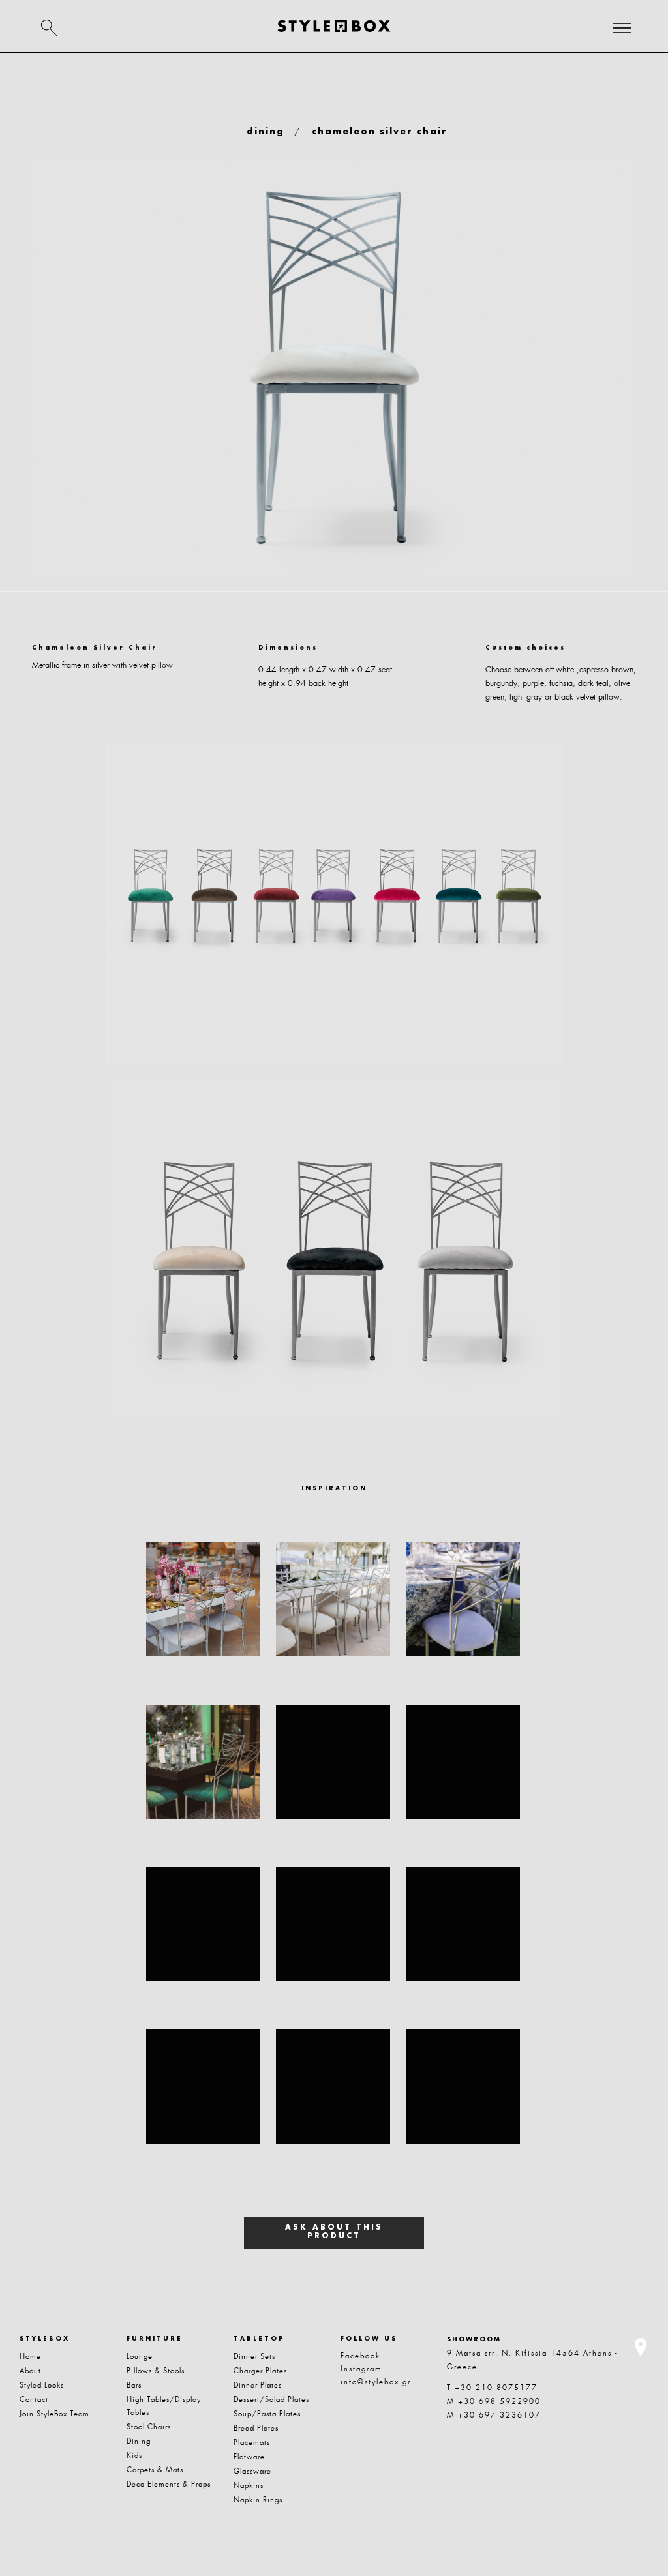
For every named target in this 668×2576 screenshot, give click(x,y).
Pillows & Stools (156, 2371)
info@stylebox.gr (376, 2382)
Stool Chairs (149, 2427)
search (49, 27)
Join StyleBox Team (54, 2414)
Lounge (140, 2356)
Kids (134, 2455)
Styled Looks (42, 2385)
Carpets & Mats (155, 2470)
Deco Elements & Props (169, 2484)
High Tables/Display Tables (164, 2406)
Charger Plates (260, 2371)
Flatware (249, 2457)
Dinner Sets (254, 2356)
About (30, 2371)
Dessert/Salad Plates (271, 2399)
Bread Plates (256, 2428)
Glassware (252, 2471)
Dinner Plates (258, 2385)
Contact (34, 2399)
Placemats (252, 2442)
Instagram (361, 2369)
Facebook (360, 2356)
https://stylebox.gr (334, 26)
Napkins (249, 2485)
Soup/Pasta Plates (267, 2414)
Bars (134, 2385)
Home (30, 2356)
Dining (139, 2441)
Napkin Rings (258, 2500)
